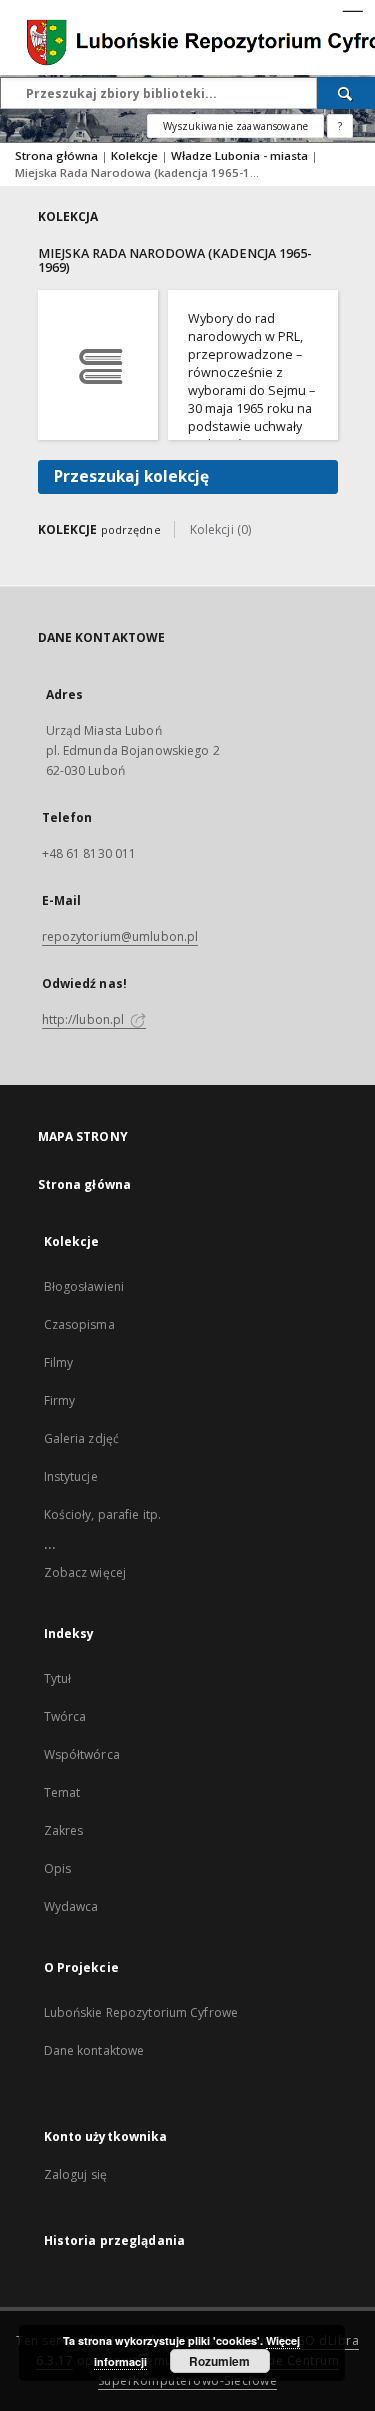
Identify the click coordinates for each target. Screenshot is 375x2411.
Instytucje (71, 1476)
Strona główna (56, 155)
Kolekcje (136, 155)
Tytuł (58, 1678)
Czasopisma (79, 1324)
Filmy (59, 1362)
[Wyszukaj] (346, 93)
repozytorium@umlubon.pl (120, 936)
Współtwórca (82, 1754)
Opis (57, 1868)
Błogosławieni (84, 1286)
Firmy (60, 1400)
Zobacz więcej (85, 1572)
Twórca (65, 1716)
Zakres (64, 1830)
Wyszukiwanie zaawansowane (235, 126)
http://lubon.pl (85, 1019)
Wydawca (71, 1906)
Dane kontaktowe (94, 2050)
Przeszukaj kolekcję (131, 476)
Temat (62, 1792)
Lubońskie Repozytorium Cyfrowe (141, 2012)
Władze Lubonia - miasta (241, 155)
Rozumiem (219, 2361)
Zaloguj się (76, 2174)
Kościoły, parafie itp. (103, 1514)
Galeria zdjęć (82, 1438)
